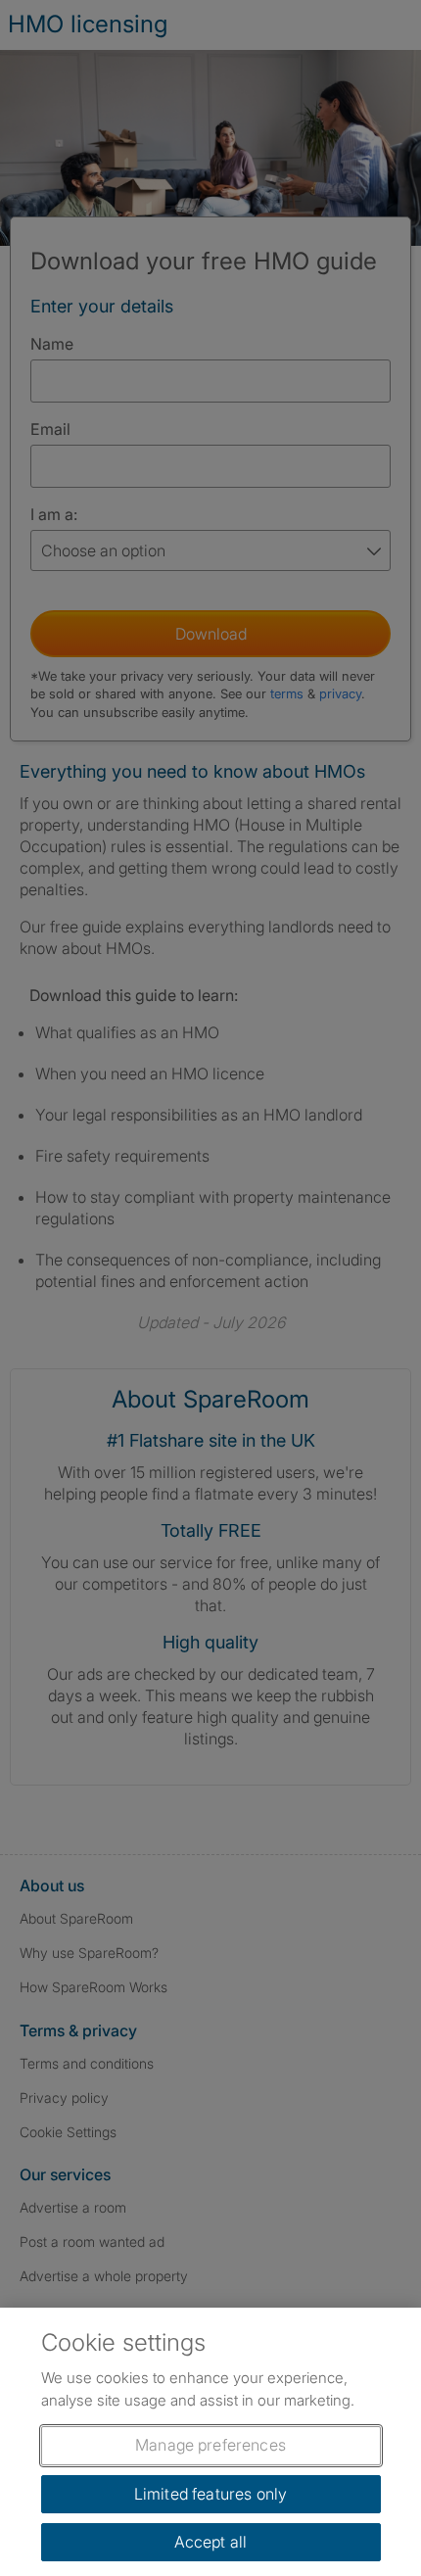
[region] (210, 2442)
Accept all (211, 2542)
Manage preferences (210, 2445)
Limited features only (210, 2494)
